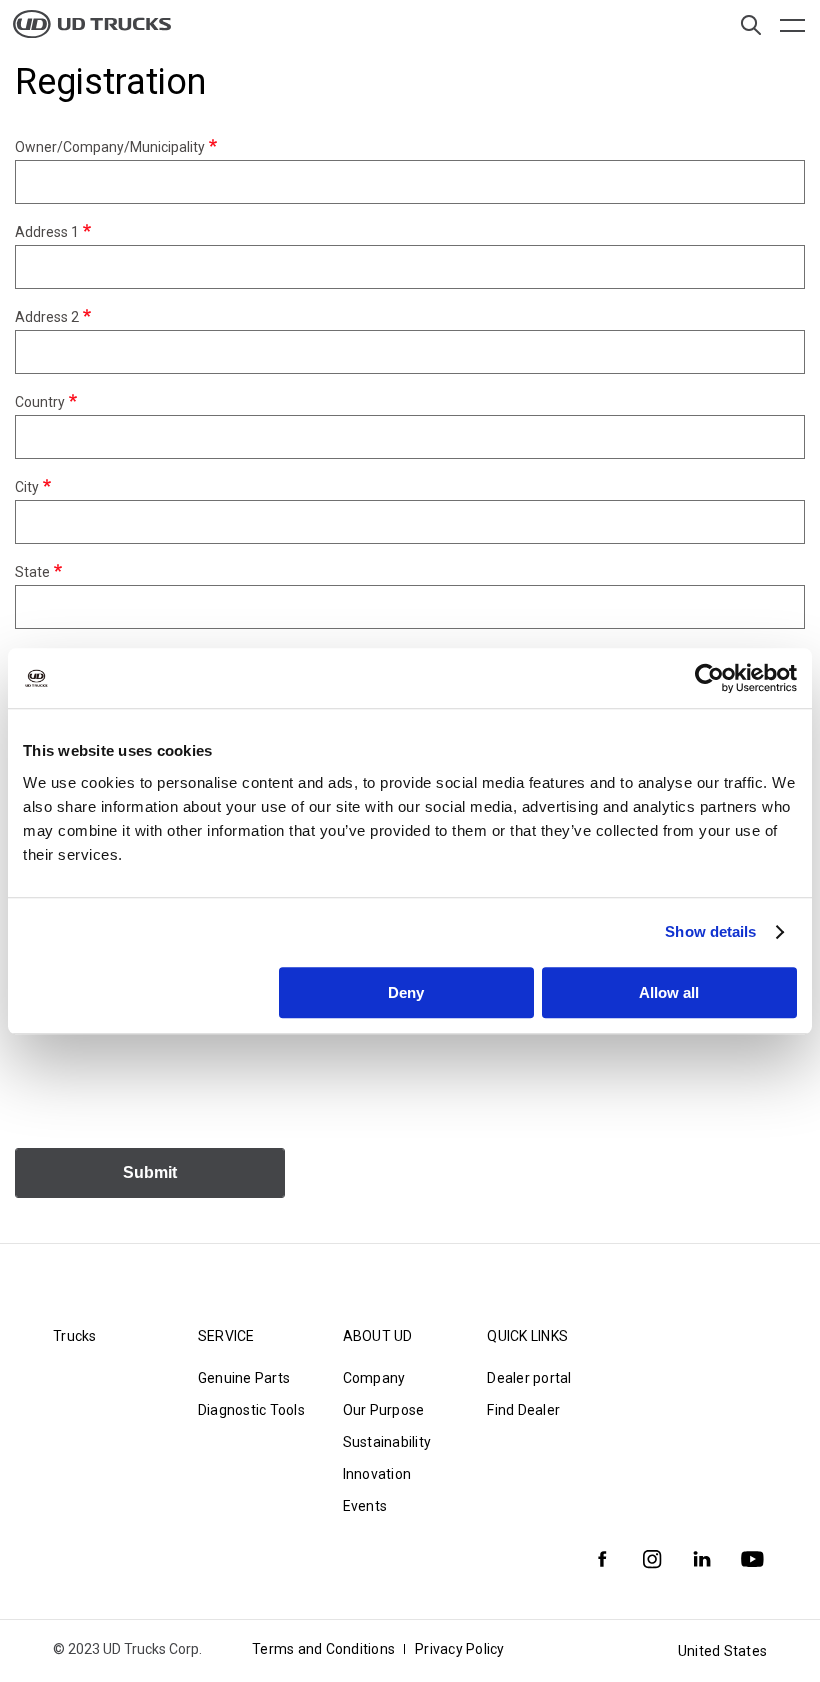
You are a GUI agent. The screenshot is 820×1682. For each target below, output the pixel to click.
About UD (378, 1336)
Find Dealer (523, 1410)
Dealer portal (529, 1378)
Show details (710, 931)
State (32, 572)
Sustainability (387, 1442)
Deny (406, 992)
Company (374, 1378)
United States (722, 1651)
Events (365, 1506)
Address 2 (47, 317)
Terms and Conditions (323, 1649)
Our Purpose (384, 1410)
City (27, 487)
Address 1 (47, 232)
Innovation (377, 1474)
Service (226, 1336)
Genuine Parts (244, 1378)
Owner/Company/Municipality (110, 147)
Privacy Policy (460, 1649)
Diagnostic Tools (251, 1410)
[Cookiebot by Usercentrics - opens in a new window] (709, 678)
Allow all (669, 992)
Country (40, 402)
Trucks (75, 1336)
